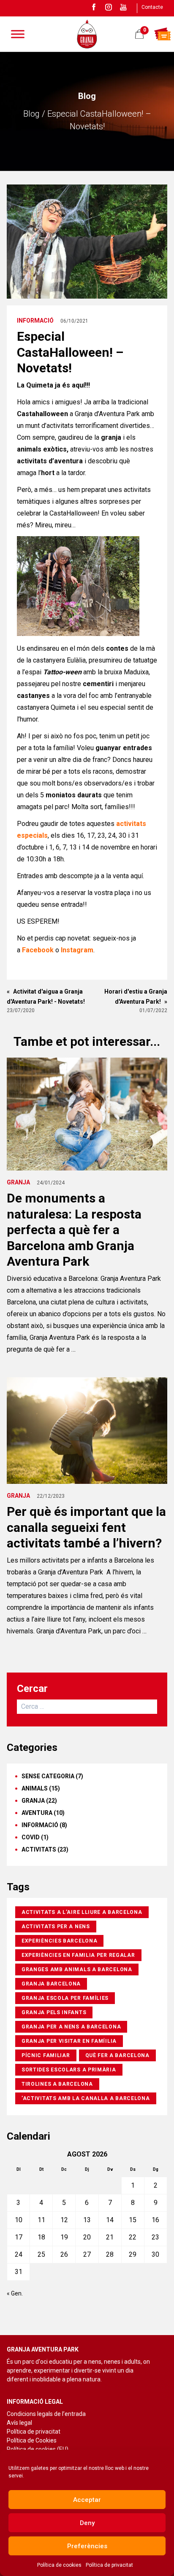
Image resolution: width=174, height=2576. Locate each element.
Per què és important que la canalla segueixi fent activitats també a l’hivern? (86, 1527)
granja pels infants (54, 2012)
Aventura (37, 1813)
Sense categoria (48, 1776)
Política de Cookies (32, 2440)
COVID (31, 1837)
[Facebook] (94, 7)
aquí (137, 876)
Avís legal (19, 2423)
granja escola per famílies (65, 1998)
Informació (35, 321)
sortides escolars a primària (69, 2070)
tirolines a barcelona (57, 2084)
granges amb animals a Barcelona (77, 1969)
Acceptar (87, 2500)
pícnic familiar (46, 2055)
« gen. (15, 2293)
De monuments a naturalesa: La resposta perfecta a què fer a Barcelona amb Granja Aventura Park (74, 1230)
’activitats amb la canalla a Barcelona (86, 2098)
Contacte (152, 7)
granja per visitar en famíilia (69, 2041)
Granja (18, 1182)
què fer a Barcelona (117, 2055)
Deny (87, 2523)
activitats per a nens (56, 1927)
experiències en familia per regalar (78, 1955)
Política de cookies (59, 2565)
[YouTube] (123, 7)
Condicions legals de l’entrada (46, 2414)
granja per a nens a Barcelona (71, 2027)
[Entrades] (162, 34)
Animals (35, 1788)
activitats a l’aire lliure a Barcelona (82, 1912)
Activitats (39, 1849)
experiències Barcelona (59, 1941)
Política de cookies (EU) (38, 2449)
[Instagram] (109, 7)
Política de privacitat (109, 2565)
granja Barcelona (51, 1984)
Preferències (87, 2546)
